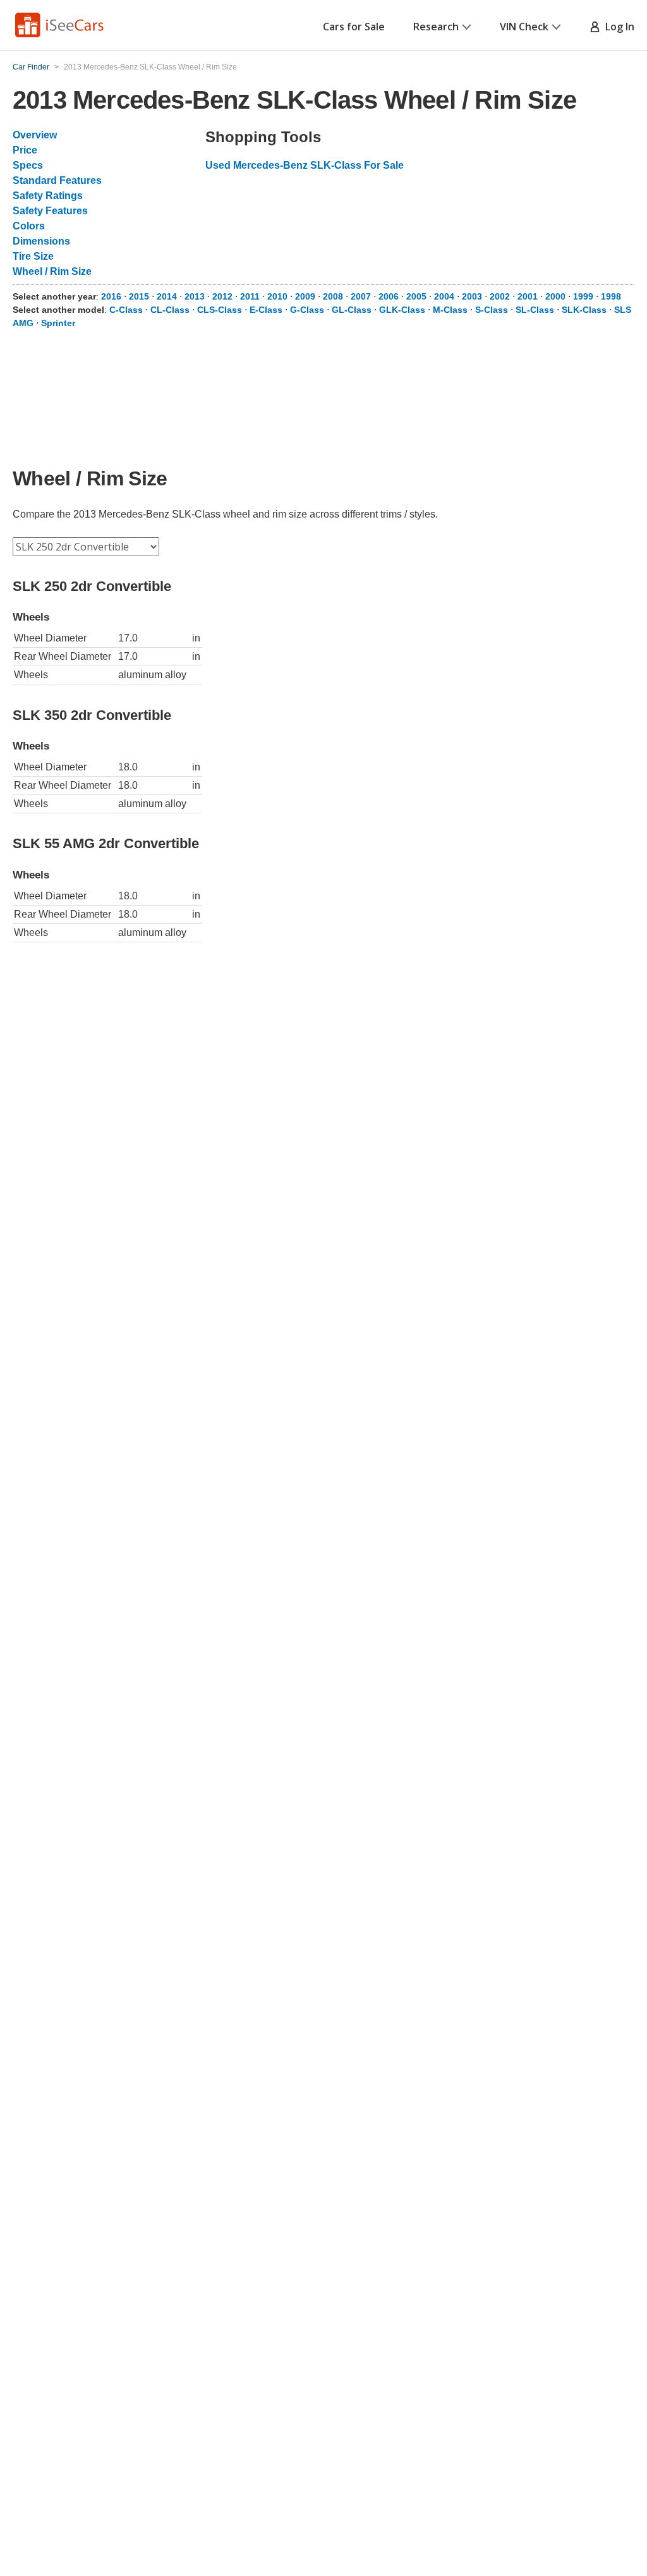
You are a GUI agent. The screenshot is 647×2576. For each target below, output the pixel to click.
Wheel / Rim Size (52, 271)
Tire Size (33, 256)
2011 (250, 296)
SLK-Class (584, 310)
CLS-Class (220, 310)
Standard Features (57, 180)
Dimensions (41, 241)
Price (25, 150)
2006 (389, 296)
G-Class (307, 310)
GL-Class (352, 310)
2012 (222, 296)
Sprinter (58, 323)
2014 (167, 296)
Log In (617, 27)
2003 (472, 296)
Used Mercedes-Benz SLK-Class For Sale (305, 165)
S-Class (492, 310)
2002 (500, 296)
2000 (555, 296)
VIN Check (524, 27)
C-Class (126, 310)
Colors (29, 226)
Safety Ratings (48, 196)
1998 (611, 296)
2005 (416, 296)
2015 (139, 296)
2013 (195, 296)
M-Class (450, 310)
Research (436, 27)
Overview (35, 135)
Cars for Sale (354, 27)
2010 (277, 296)
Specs (28, 165)
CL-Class (170, 310)
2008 (333, 296)
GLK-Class (402, 310)
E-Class (266, 310)
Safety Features (50, 211)
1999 (583, 296)
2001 (528, 296)
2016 (111, 296)
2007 (361, 296)
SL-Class (535, 310)
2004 (444, 296)
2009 (305, 296)
